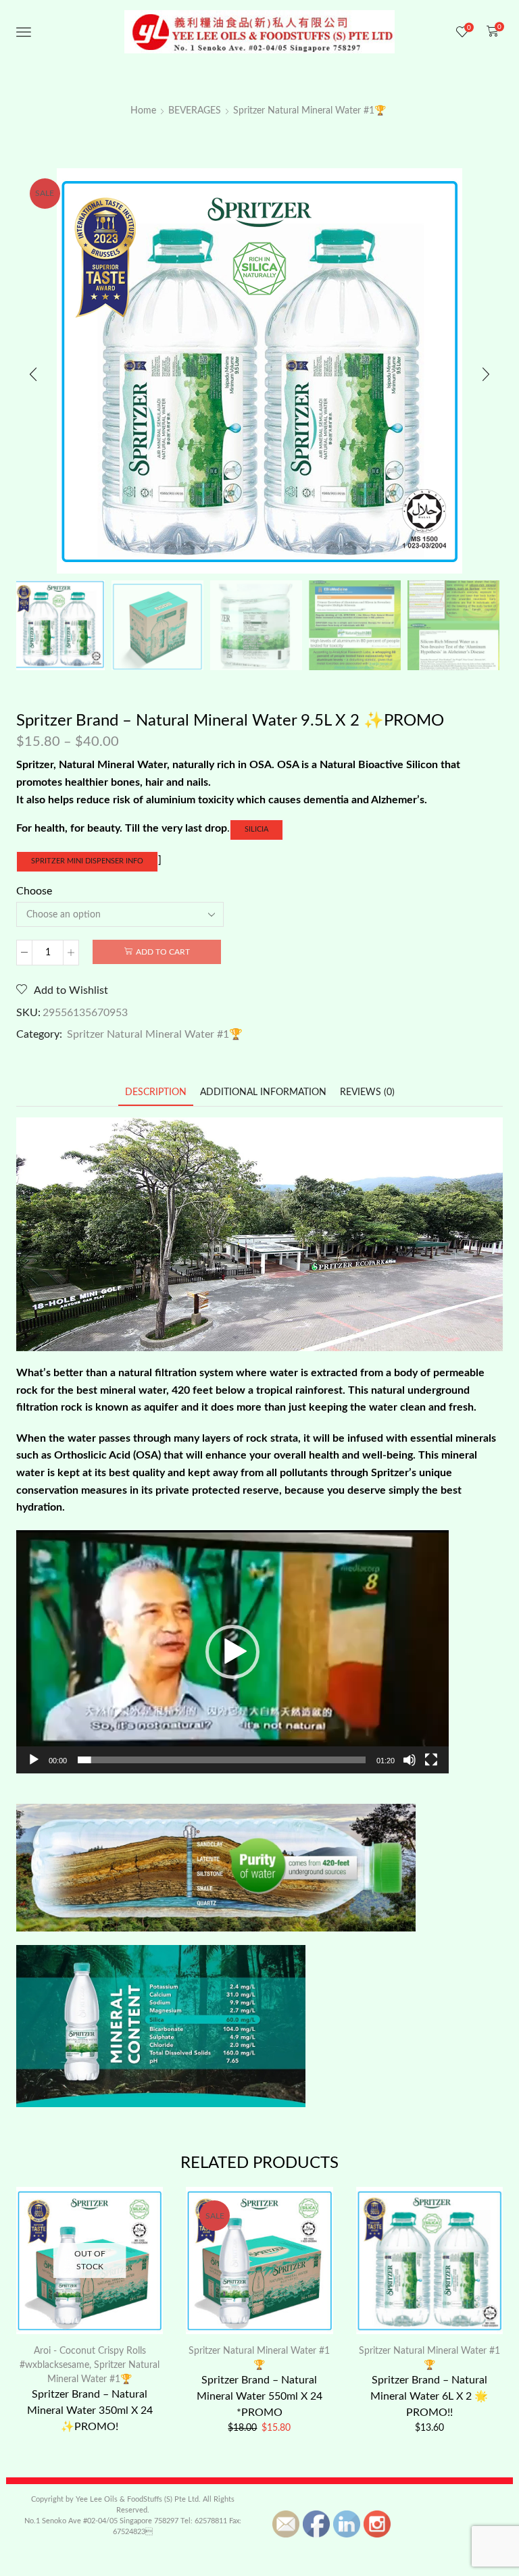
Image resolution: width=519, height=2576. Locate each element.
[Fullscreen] (431, 1760)
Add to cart (163, 952)
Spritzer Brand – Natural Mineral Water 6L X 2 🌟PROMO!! (429, 2396)
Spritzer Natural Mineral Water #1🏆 (310, 111)
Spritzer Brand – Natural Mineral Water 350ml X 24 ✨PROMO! (90, 2410)
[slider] (222, 1760)
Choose (34, 891)
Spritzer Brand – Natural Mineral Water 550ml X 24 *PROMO (259, 2396)
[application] (232, 1652)
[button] (33, 374)
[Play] (34, 1760)
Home (143, 111)
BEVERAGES (195, 111)
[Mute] (410, 1760)
